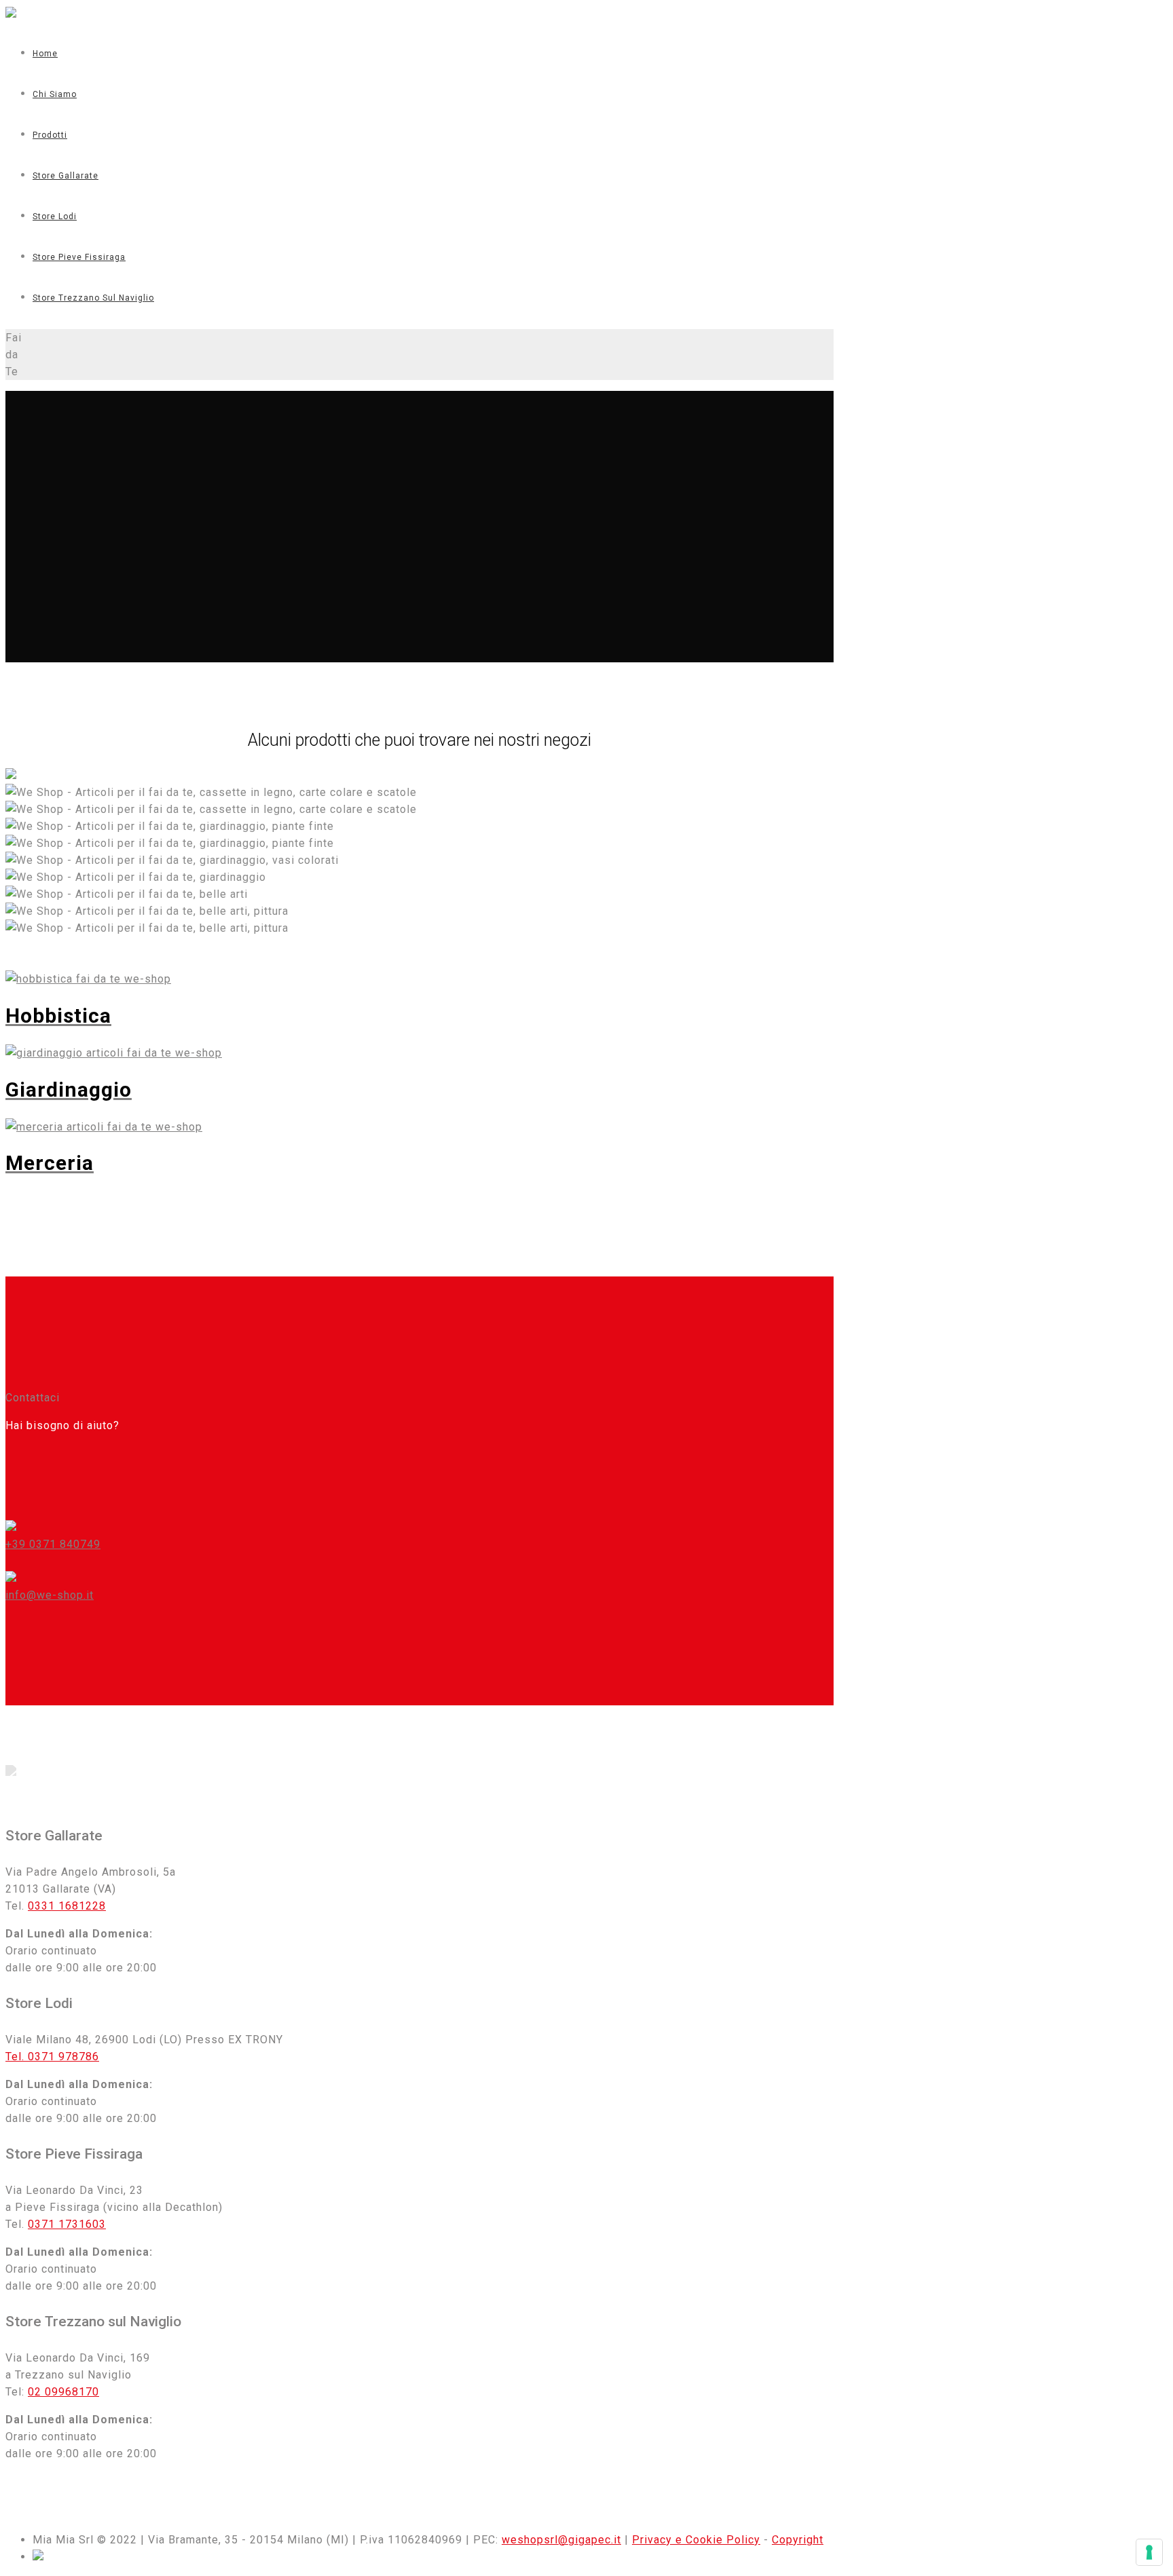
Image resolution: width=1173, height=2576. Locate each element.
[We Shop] (11, 14)
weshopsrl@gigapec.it (561, 2540)
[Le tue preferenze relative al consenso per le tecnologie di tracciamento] (1149, 2552)
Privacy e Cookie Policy (696, 2540)
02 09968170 (63, 2392)
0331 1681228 (67, 1906)
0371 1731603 (67, 2224)
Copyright (798, 2540)
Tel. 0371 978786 (52, 2057)
